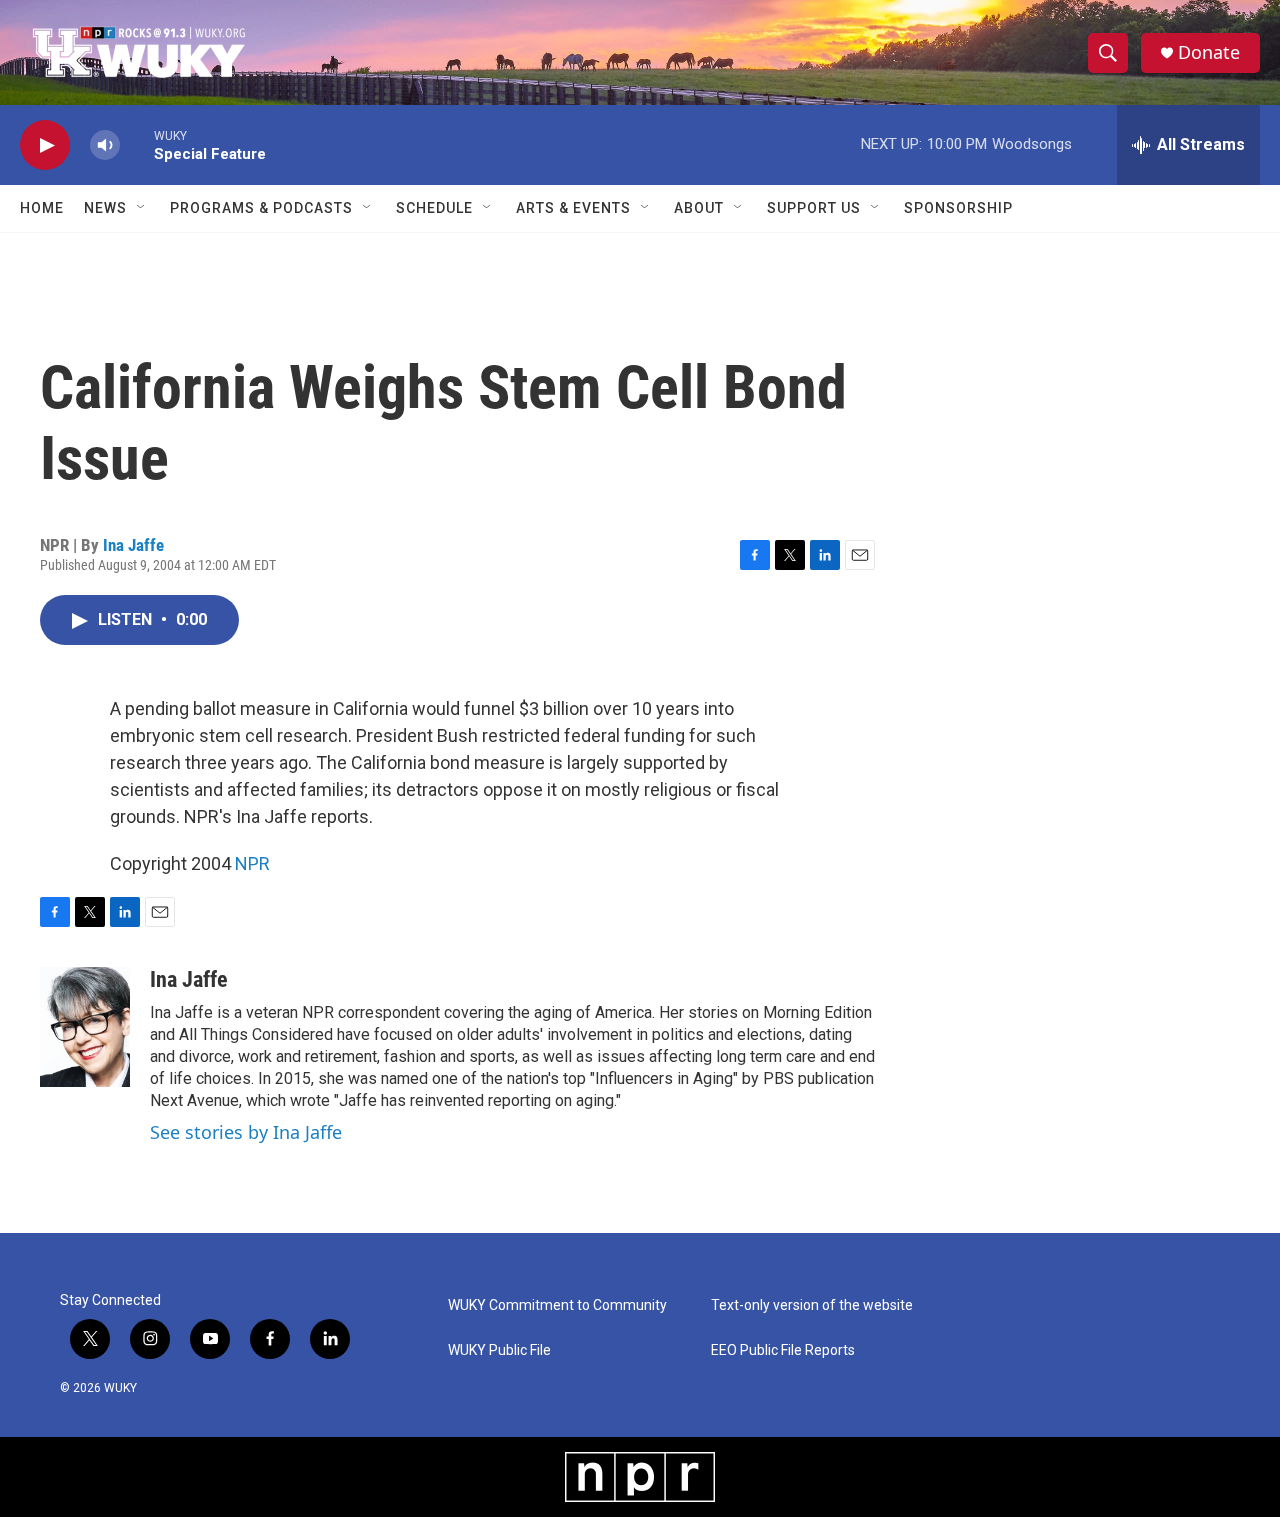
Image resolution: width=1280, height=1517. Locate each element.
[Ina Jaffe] (85, 1027)
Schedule (434, 208)
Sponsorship (958, 208)
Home (42, 208)
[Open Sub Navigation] (142, 208)
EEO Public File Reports (783, 1350)
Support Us (814, 208)
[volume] (105, 145)
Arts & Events (573, 208)
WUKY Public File (499, 1350)
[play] (45, 145)
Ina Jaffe (133, 545)
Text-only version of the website (812, 1305)
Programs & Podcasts (261, 208)
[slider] (137, 144)
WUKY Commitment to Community (557, 1305)
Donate (1209, 52)
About (699, 208)
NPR (252, 863)
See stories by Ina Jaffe (246, 1132)
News (105, 208)
